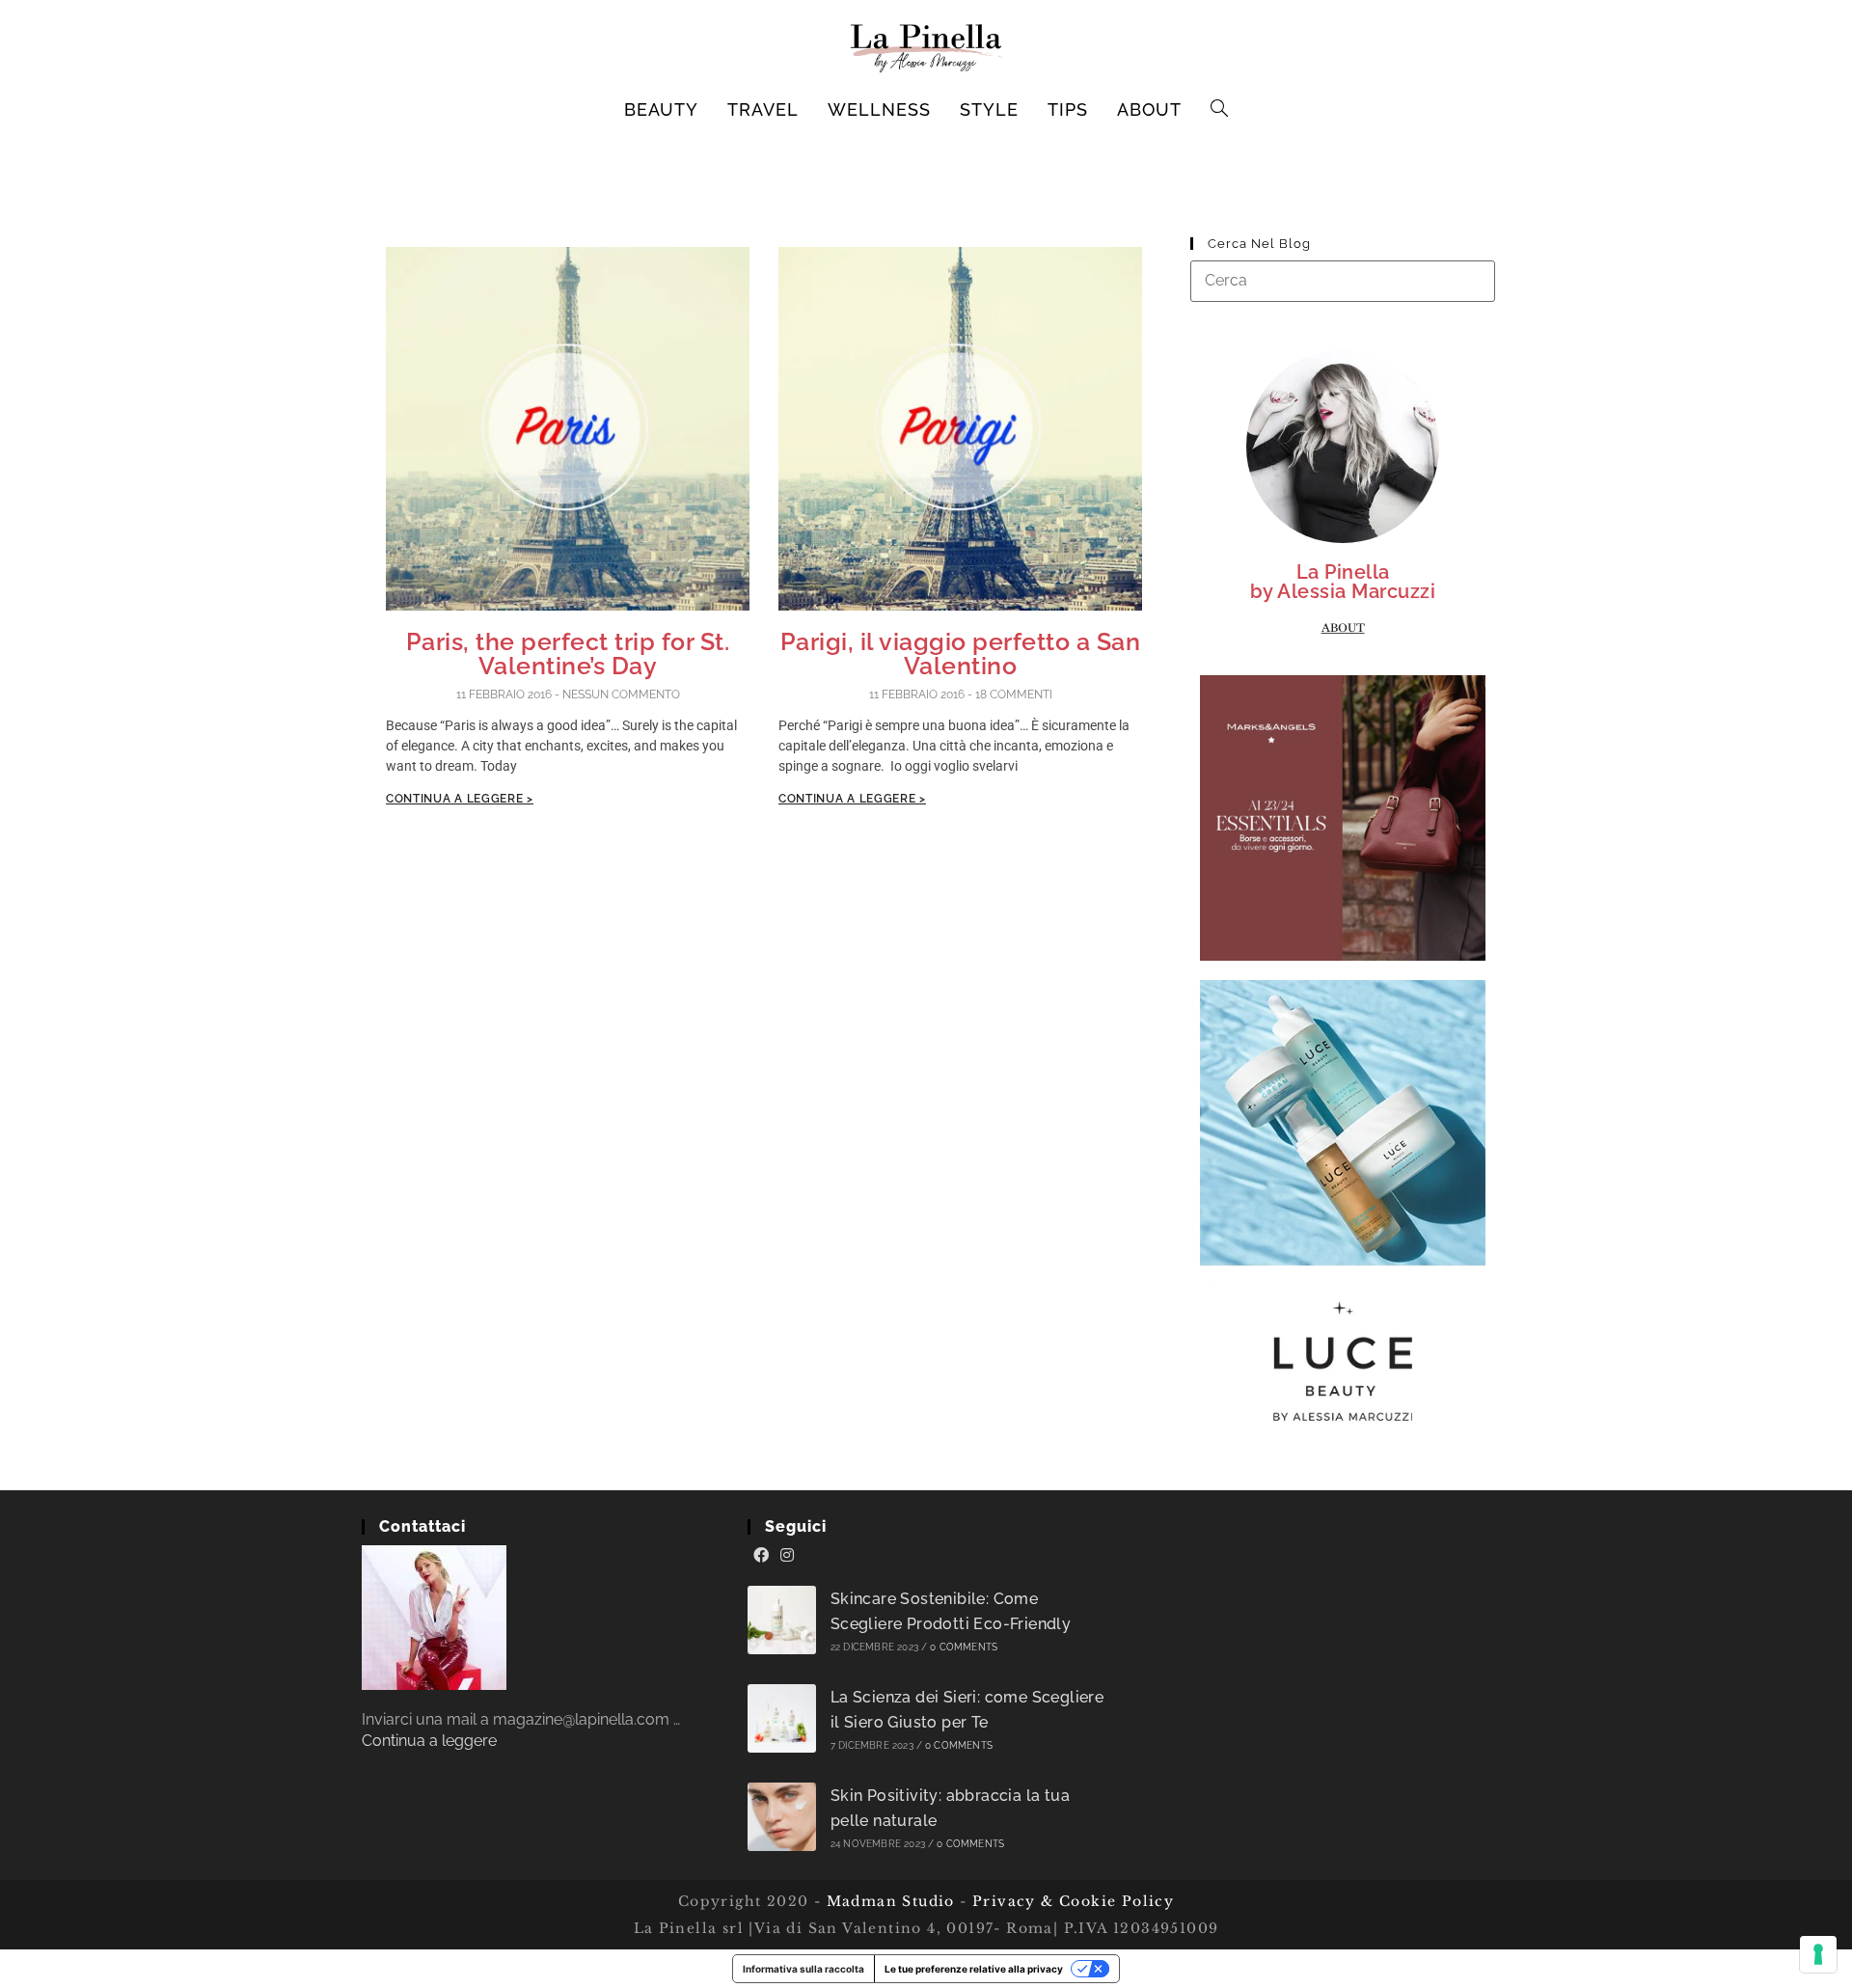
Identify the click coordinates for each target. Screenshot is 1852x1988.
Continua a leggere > (460, 799)
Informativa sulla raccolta (803, 1969)
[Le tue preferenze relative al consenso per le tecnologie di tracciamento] (1818, 1954)
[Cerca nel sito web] (1343, 280)
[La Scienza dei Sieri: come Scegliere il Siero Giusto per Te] (782, 1718)
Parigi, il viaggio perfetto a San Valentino (961, 654)
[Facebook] (761, 1556)
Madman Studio (888, 1901)
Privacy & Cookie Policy (1073, 1901)
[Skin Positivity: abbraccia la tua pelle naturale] (782, 1817)
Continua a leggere (429, 1741)
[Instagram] (787, 1556)
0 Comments (964, 1647)
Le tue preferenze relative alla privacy (974, 1969)
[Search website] (1220, 110)
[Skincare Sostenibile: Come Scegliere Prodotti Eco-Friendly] (782, 1620)
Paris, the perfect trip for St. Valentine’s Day (568, 654)
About (1343, 628)
